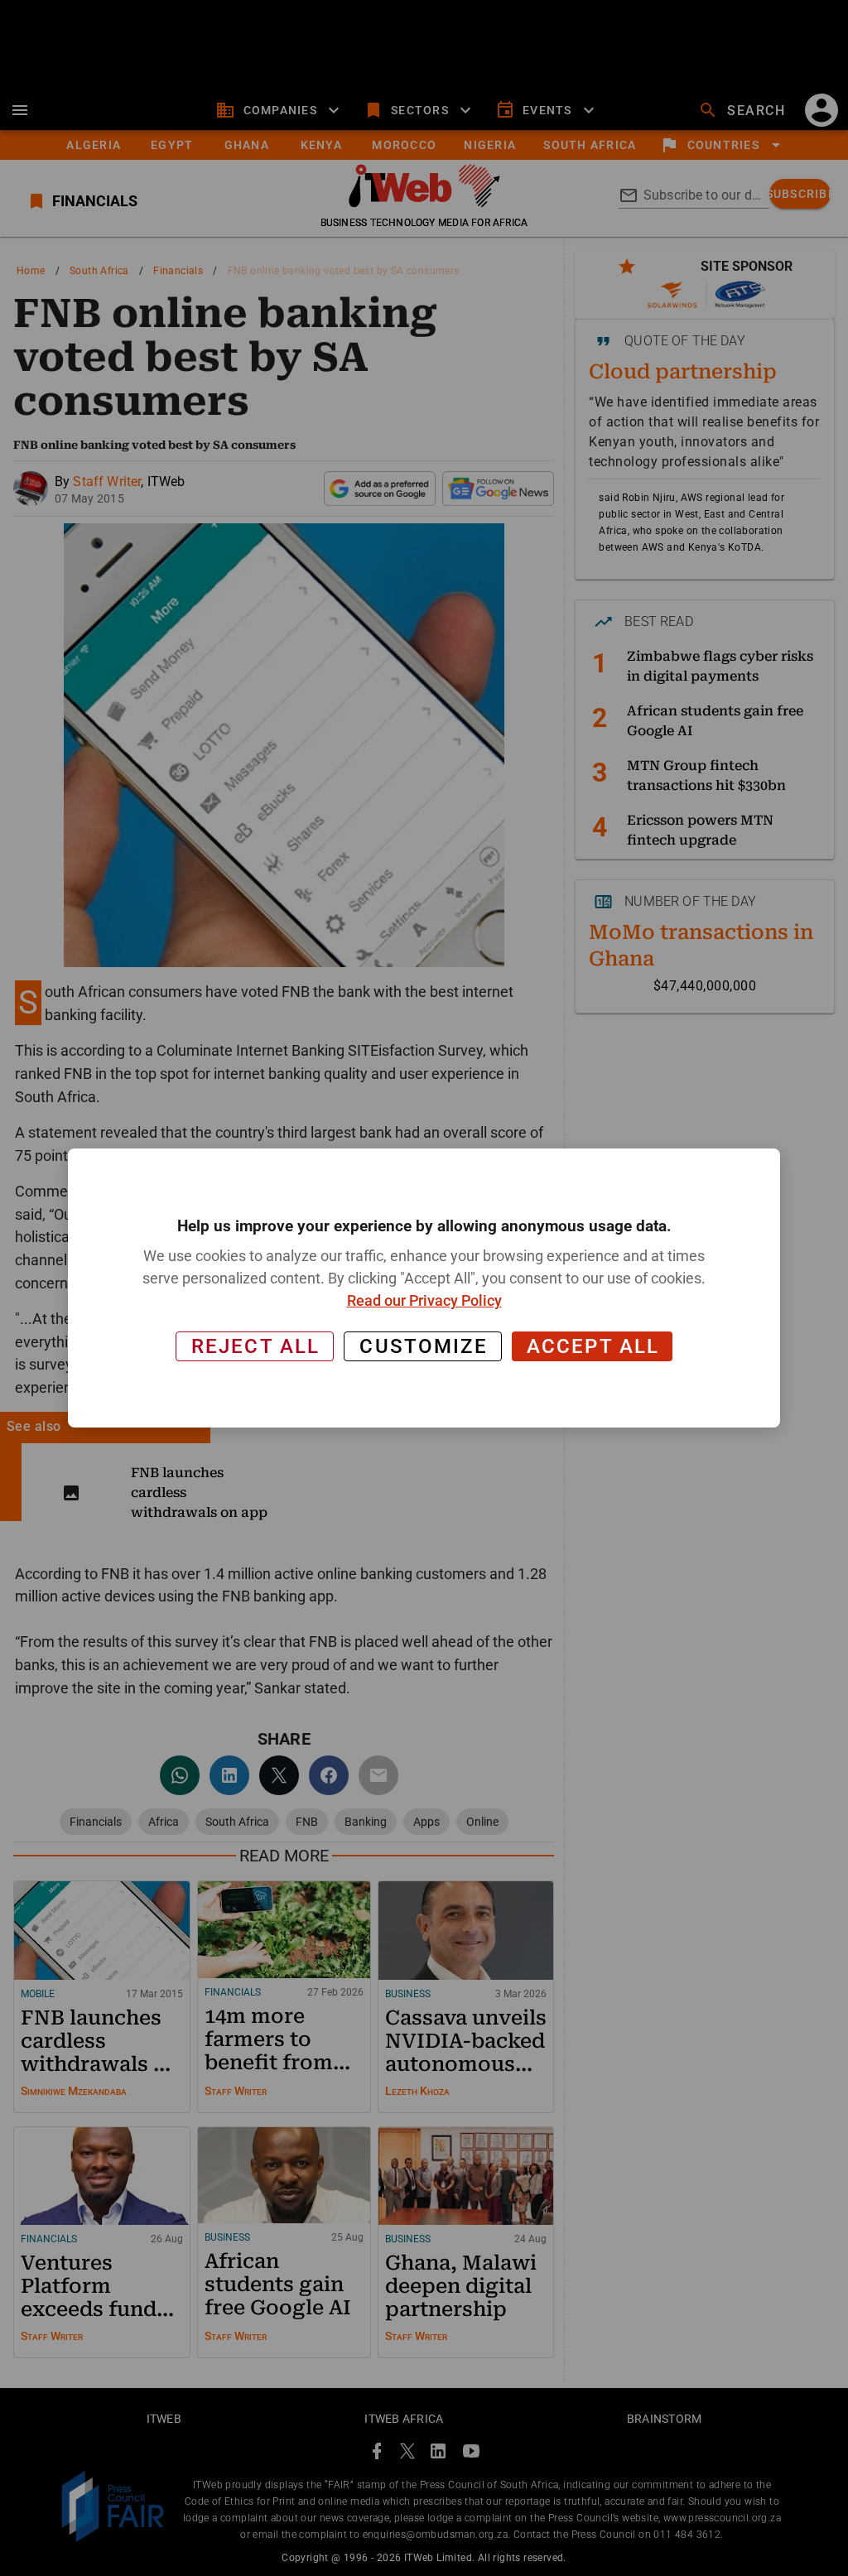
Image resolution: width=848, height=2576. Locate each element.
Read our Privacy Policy (424, 1300)
